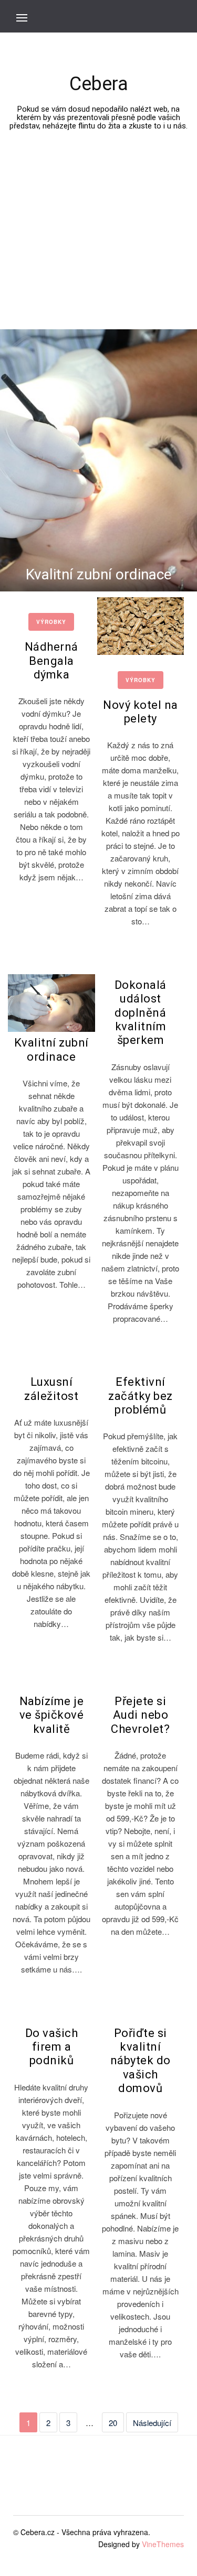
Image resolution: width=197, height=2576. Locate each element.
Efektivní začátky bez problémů (141, 1396)
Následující (152, 2423)
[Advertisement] (98, 210)
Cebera (99, 84)
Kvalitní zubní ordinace (99, 574)
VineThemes (163, 2544)
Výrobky (51, 622)
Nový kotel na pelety (141, 712)
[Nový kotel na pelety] (141, 626)
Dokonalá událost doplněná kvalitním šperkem (141, 1013)
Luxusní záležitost (51, 1389)
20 (113, 2423)
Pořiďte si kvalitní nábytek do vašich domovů (141, 2061)
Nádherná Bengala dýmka (51, 661)
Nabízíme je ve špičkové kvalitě (52, 1715)
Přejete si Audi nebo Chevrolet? (140, 1715)
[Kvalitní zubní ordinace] (51, 1003)
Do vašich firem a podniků (52, 2047)
